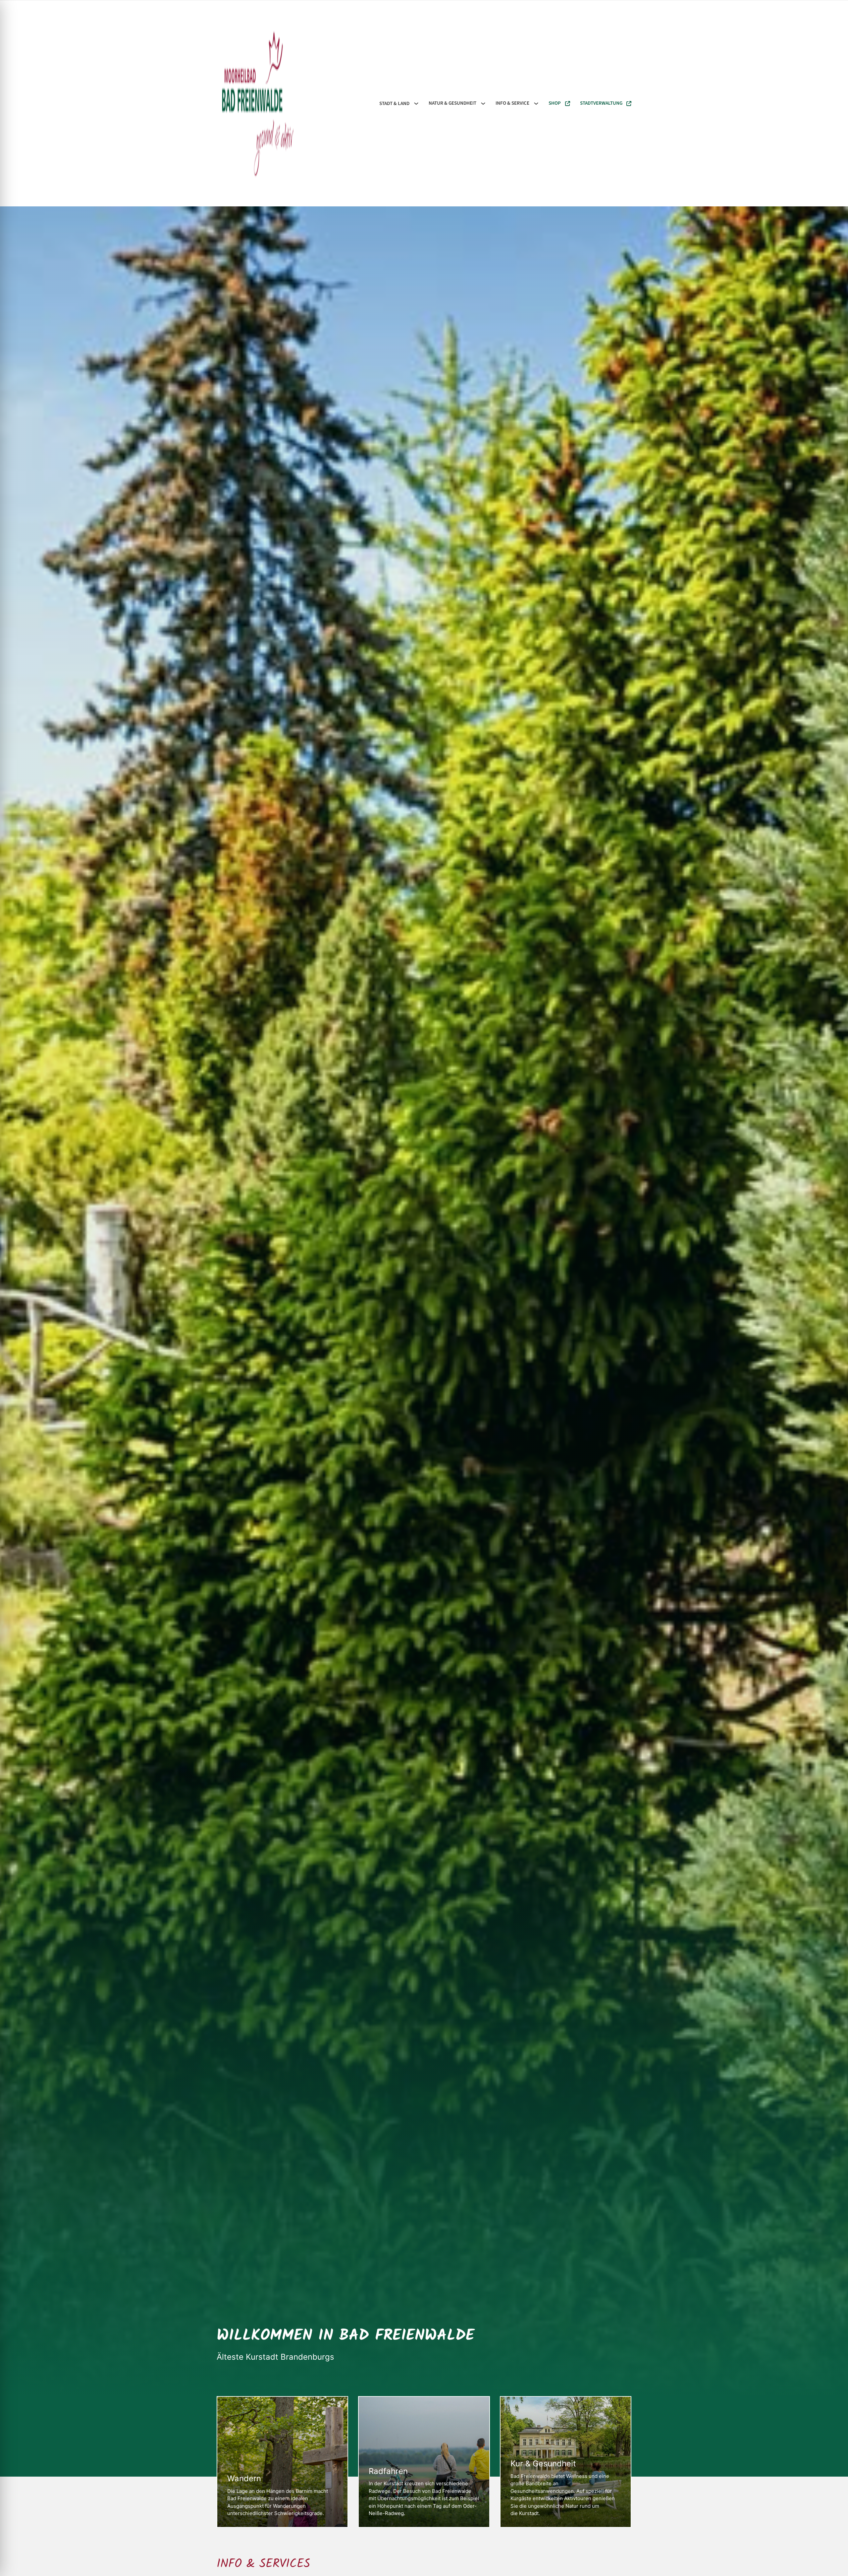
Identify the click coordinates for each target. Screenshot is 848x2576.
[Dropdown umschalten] (416, 104)
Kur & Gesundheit (543, 2464)
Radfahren (388, 2471)
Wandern (244, 2479)
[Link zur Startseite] (258, 103)
